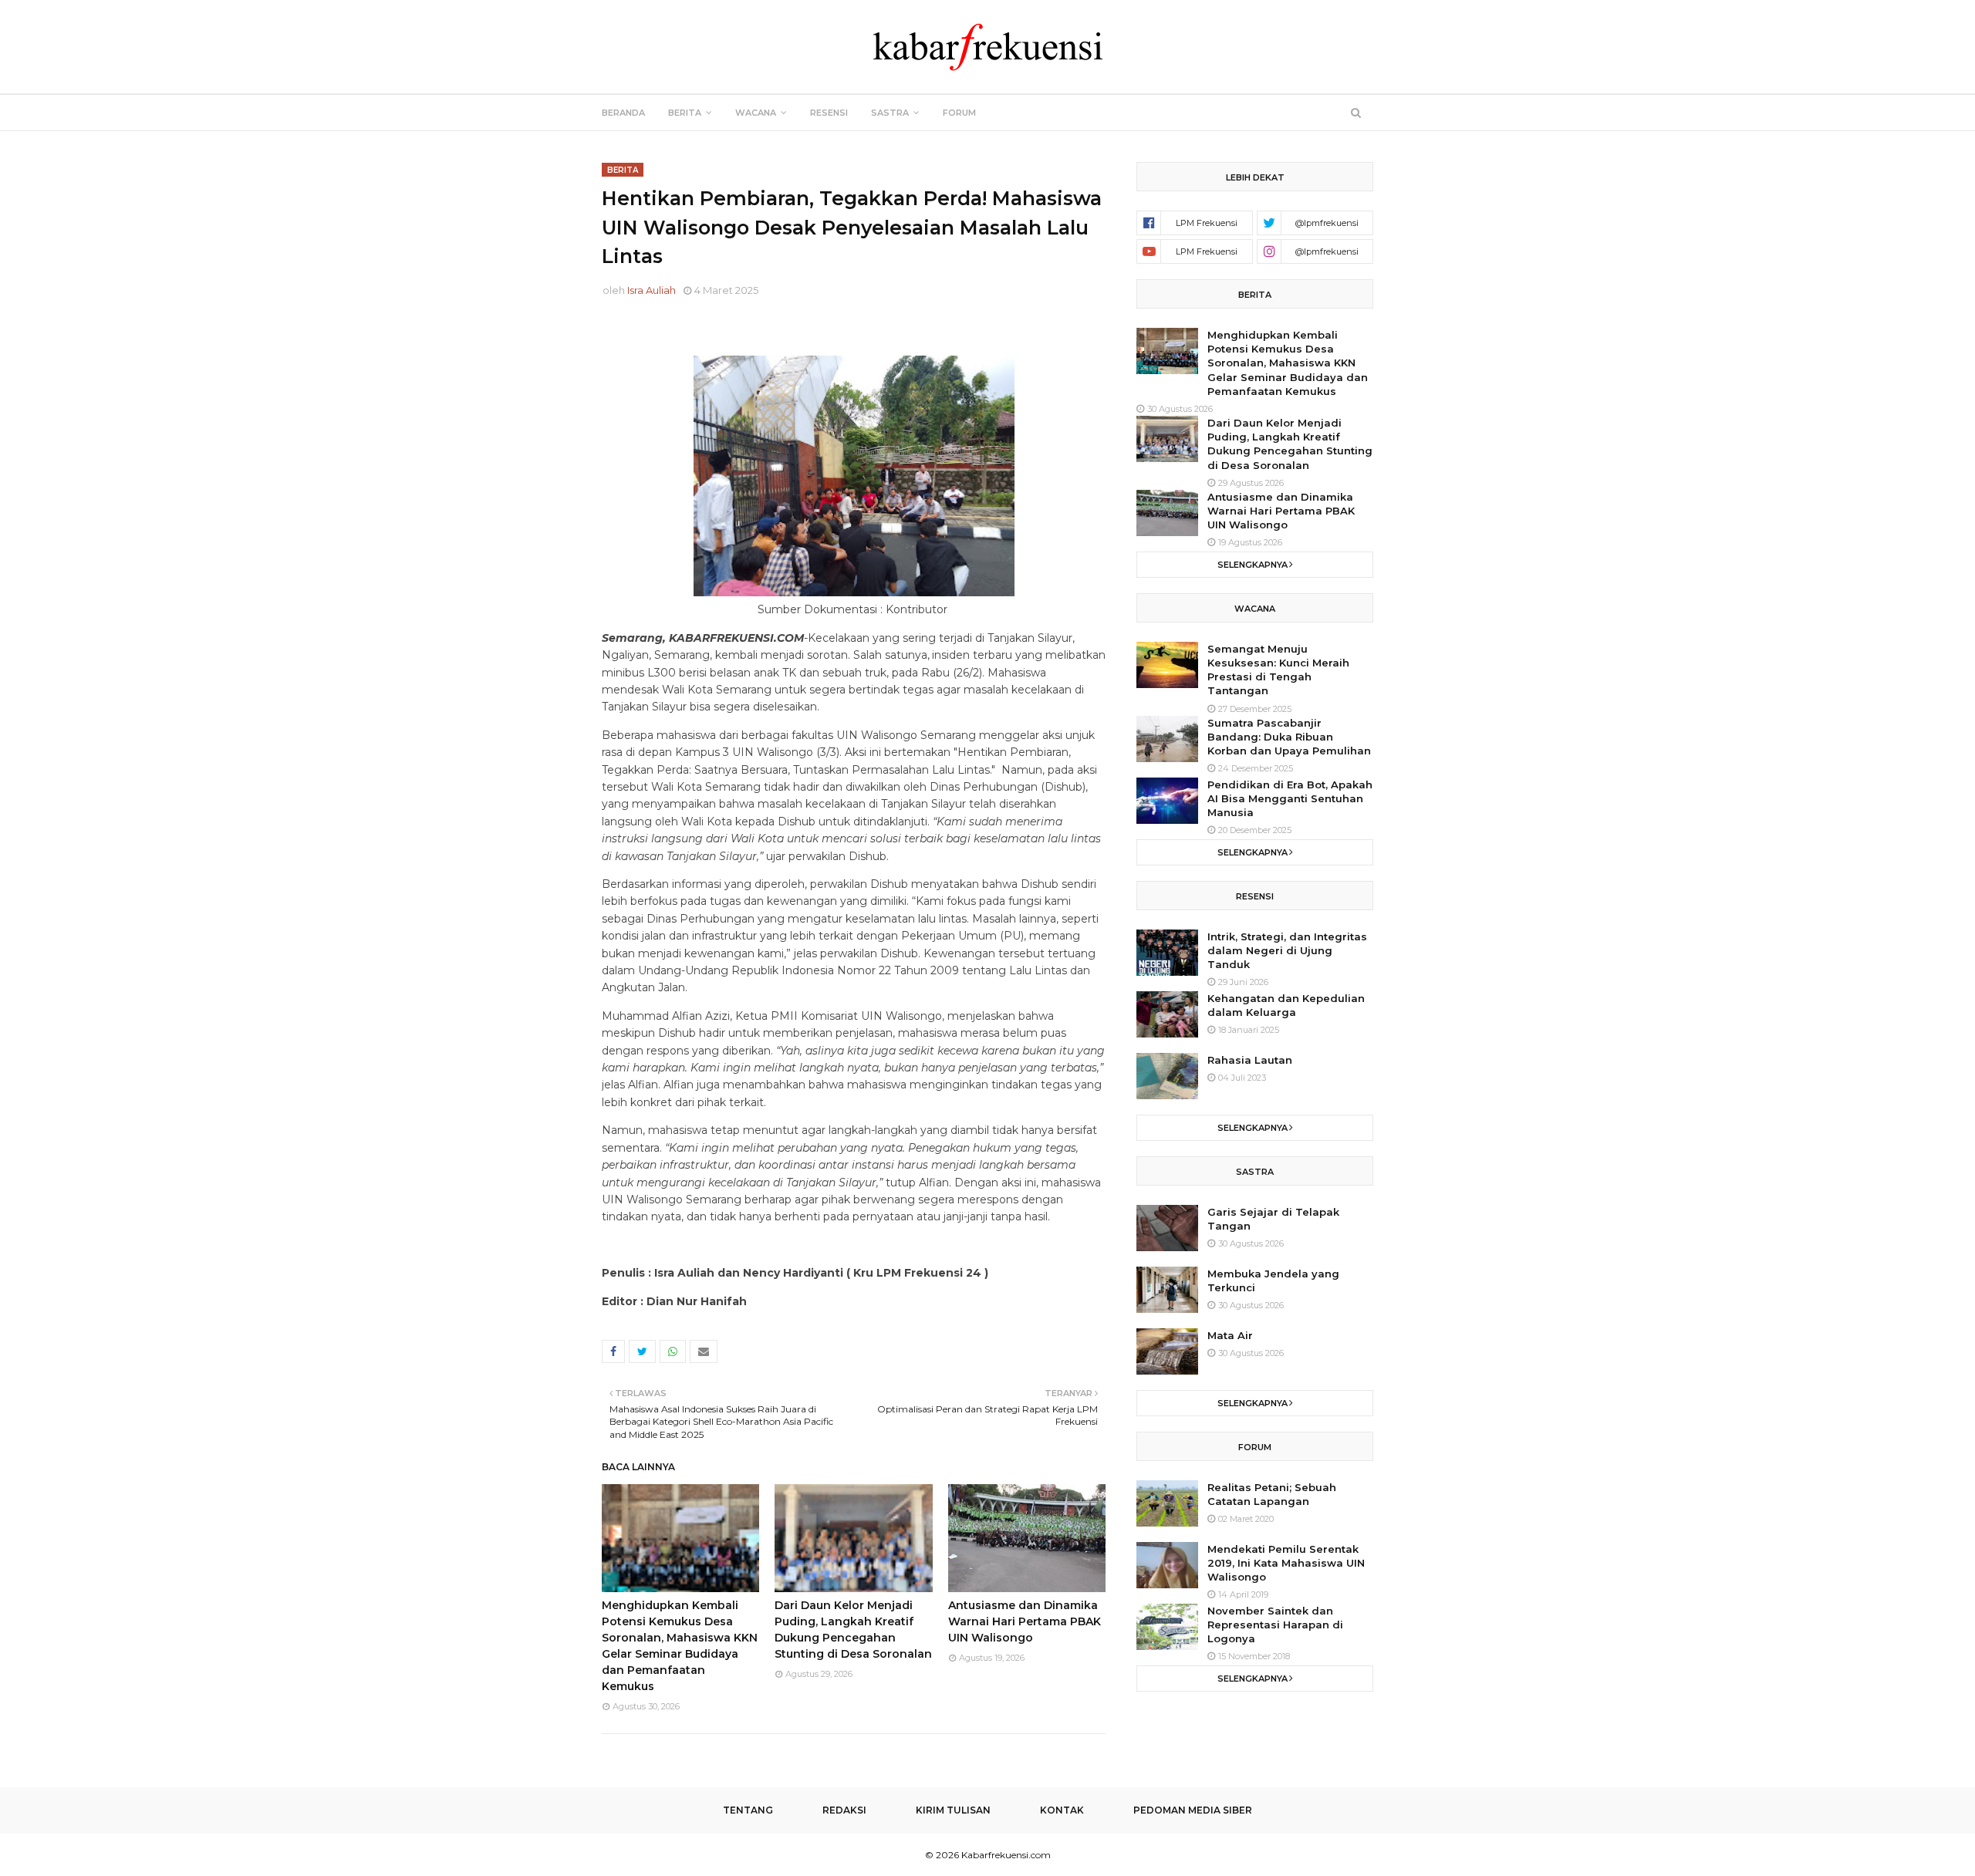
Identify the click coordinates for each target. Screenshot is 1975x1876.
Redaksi (844, 1810)
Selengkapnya (1253, 565)
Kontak (1062, 1810)
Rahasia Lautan (1250, 1060)
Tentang (748, 1810)
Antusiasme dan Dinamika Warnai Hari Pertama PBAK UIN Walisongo (1025, 1621)
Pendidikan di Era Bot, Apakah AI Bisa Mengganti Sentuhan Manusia (1290, 798)
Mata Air (1230, 1335)
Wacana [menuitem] (756, 113)
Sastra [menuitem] (890, 113)
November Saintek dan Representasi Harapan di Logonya (1275, 1625)
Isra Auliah (652, 290)
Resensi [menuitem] (829, 113)
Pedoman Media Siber (1193, 1810)
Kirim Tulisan (953, 1810)
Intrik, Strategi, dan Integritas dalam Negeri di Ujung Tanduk (1287, 950)
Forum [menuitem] (959, 113)
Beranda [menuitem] (623, 113)
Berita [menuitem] (685, 113)
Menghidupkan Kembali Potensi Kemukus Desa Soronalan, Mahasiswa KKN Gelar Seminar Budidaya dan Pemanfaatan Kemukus (1288, 363)
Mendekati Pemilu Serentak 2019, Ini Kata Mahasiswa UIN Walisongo (1286, 1563)
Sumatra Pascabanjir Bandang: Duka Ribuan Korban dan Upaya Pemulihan (1289, 737)
